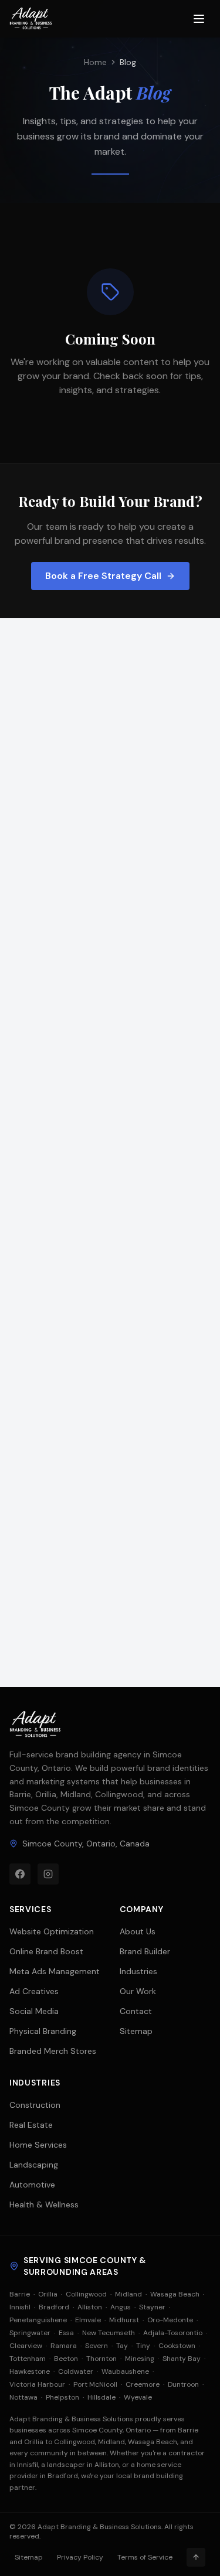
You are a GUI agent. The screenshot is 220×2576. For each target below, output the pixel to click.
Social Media (34, 2011)
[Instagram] (48, 1874)
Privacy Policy (80, 2557)
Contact (136, 2011)
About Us (138, 1931)
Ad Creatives (34, 1991)
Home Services (38, 2145)
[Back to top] (196, 2557)
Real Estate (31, 2125)
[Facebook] (20, 1874)
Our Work (138, 1991)
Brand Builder (145, 1951)
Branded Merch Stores (53, 2051)
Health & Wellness (44, 2204)
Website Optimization (52, 1931)
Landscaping (34, 2165)
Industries (138, 1971)
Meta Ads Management (55, 1971)
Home (95, 62)
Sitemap (136, 2031)
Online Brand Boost (46, 1951)
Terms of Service (145, 2557)
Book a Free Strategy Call (103, 576)
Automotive (32, 2185)
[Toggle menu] (199, 19)
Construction (35, 2105)
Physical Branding (43, 2031)
